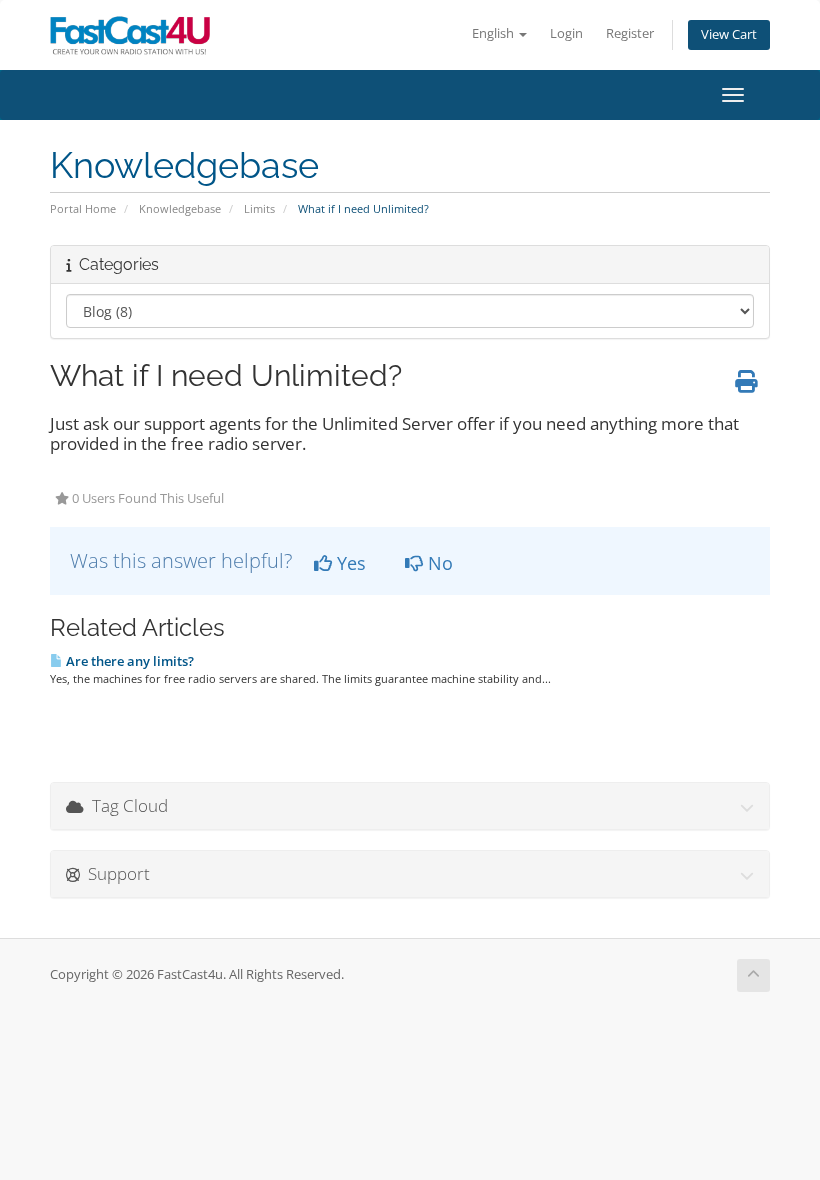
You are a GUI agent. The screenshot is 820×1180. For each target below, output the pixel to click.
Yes (349, 563)
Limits (259, 208)
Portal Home (83, 208)
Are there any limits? (128, 661)
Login (566, 33)
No (438, 563)
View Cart (729, 34)
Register (630, 33)
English (494, 33)
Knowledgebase (180, 208)
